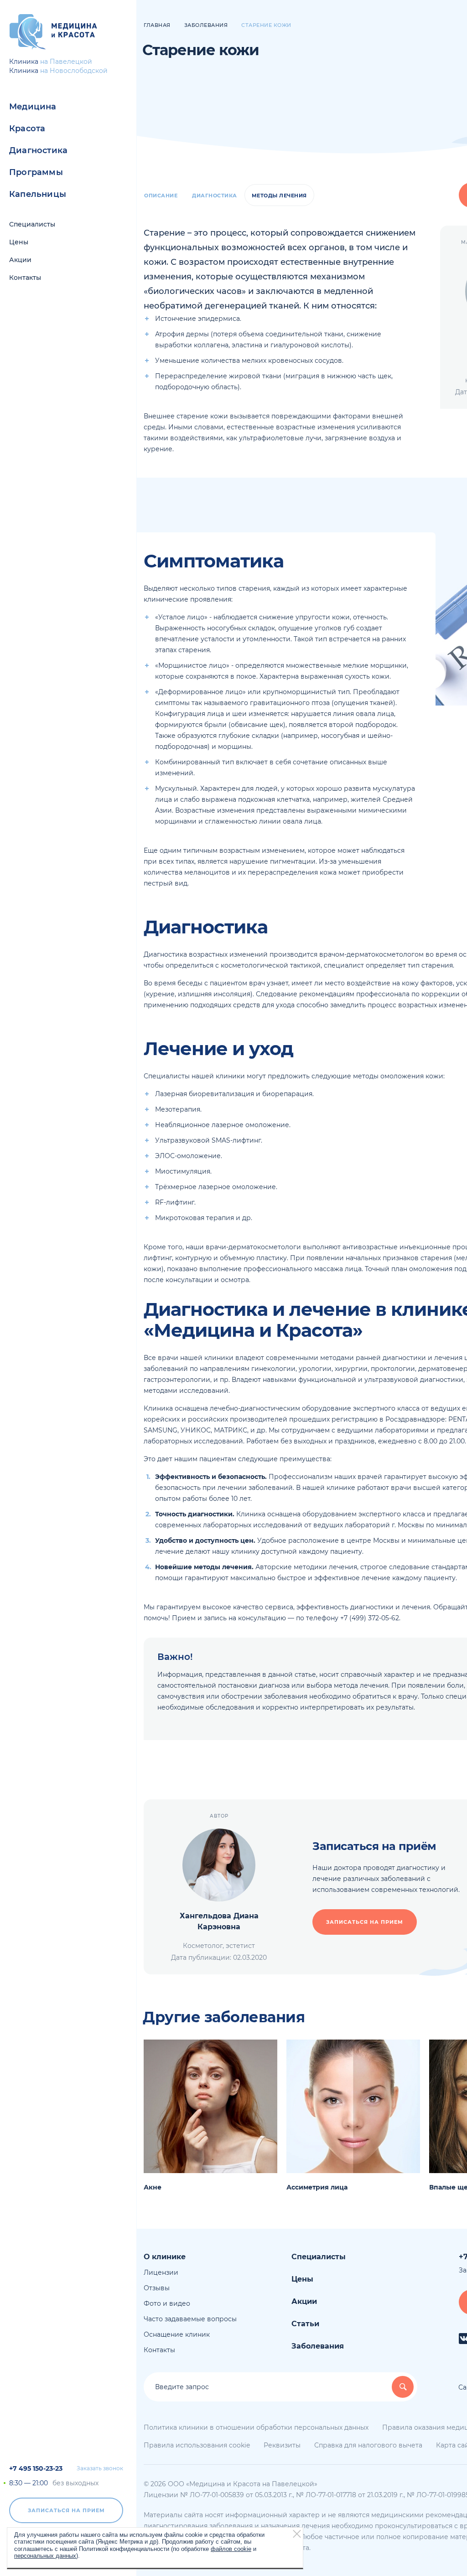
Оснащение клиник (177, 2334)
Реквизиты (282, 2445)
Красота (27, 129)
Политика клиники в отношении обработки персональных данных (256, 2427)
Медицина (33, 107)
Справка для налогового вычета (368, 2445)
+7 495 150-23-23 (36, 2468)
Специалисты (32, 224)
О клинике (165, 2257)
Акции (20, 260)
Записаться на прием (66, 2510)
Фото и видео (167, 2303)
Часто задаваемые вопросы (190, 2319)
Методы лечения (279, 196)
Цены (19, 242)
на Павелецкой (66, 62)
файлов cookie (231, 2549)
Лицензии (161, 2272)
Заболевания (318, 2346)
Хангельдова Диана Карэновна (219, 1921)
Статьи (305, 2324)
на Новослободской (74, 71)
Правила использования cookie (197, 2445)
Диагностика (38, 150)
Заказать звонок (100, 2468)
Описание (161, 196)
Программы (36, 172)
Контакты (25, 278)
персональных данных (45, 2556)
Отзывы (157, 2288)
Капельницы (38, 194)
